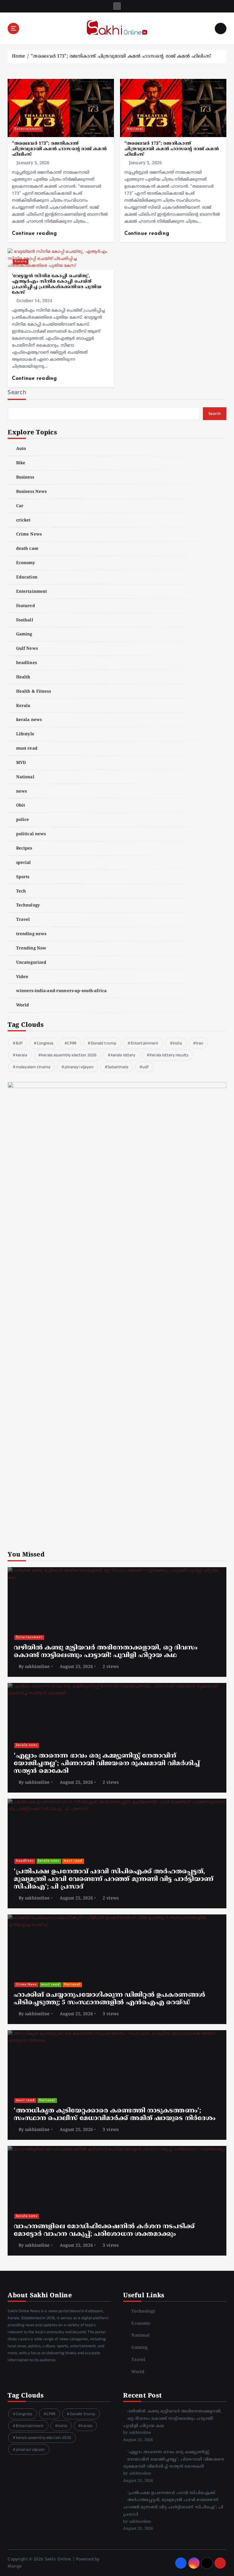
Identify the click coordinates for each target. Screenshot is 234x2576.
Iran (200, 1043)
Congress (45, 1043)
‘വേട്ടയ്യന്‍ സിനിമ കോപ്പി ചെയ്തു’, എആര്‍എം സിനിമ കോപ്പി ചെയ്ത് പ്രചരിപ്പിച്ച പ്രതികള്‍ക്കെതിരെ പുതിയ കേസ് (57, 284)
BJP (19, 1043)
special (23, 863)
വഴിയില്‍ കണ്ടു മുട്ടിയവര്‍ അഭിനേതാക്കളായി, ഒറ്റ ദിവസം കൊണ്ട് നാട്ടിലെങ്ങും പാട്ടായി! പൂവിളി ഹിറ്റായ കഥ (106, 1652)
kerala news (29, 720)
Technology (28, 905)
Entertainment (28, 129)
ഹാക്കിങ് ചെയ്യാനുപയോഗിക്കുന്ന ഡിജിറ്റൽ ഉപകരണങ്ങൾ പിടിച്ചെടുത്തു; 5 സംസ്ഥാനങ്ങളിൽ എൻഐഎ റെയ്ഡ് (109, 1999)
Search (17, 392)
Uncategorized (31, 963)
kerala (21, 1055)
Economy (26, 563)
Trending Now (31, 948)
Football (25, 620)
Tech (21, 891)
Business (25, 477)
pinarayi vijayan (79, 1067)
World (23, 1005)
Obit (21, 806)
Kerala (21, 261)
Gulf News (27, 649)
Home (19, 57)
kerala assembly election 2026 (69, 1055)
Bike (21, 463)
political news (31, 834)
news (21, 792)
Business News (31, 492)
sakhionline (37, 1667)
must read (27, 749)
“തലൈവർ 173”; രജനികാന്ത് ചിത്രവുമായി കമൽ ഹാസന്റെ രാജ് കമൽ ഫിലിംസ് (121, 57)
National (135, 129)
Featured (25, 606)
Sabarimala (118, 1067)
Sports (23, 877)
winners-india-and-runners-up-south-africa (61, 991)
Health (23, 677)
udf (145, 1067)
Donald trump (104, 1043)
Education (27, 577)
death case (27, 549)
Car (20, 506)
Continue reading (35, 233)
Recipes (24, 848)
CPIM (72, 1043)
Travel (23, 920)
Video (22, 977)
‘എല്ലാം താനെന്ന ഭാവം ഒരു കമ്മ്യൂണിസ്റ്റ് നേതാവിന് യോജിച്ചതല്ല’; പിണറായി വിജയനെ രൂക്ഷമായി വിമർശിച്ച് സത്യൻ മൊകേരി (107, 1764)
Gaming (24, 634)
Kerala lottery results (169, 1055)
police (23, 820)
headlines (26, 663)
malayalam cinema (33, 1067)
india (177, 1043)
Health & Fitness (33, 692)
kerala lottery (123, 1055)
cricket (23, 520)
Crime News (29, 534)
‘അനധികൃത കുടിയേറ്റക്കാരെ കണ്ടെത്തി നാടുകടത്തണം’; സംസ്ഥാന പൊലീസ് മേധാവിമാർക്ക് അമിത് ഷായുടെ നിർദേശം (115, 2115)
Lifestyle (25, 734)
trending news (31, 934)
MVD (21, 763)
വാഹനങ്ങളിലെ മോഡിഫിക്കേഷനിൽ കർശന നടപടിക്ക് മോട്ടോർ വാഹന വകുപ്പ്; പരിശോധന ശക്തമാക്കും (104, 2230)
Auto (21, 449)
